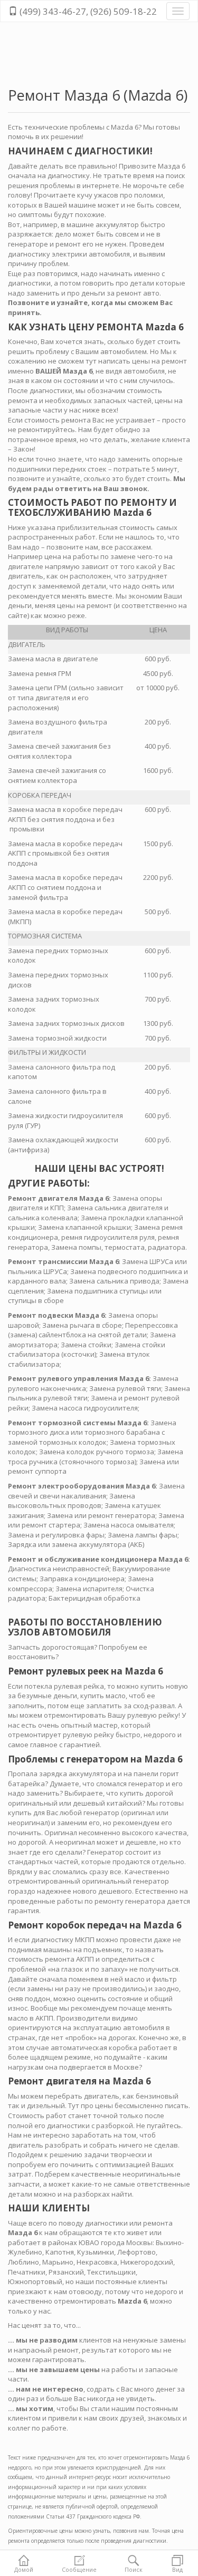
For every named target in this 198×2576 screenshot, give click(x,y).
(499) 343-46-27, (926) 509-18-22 (87, 11)
